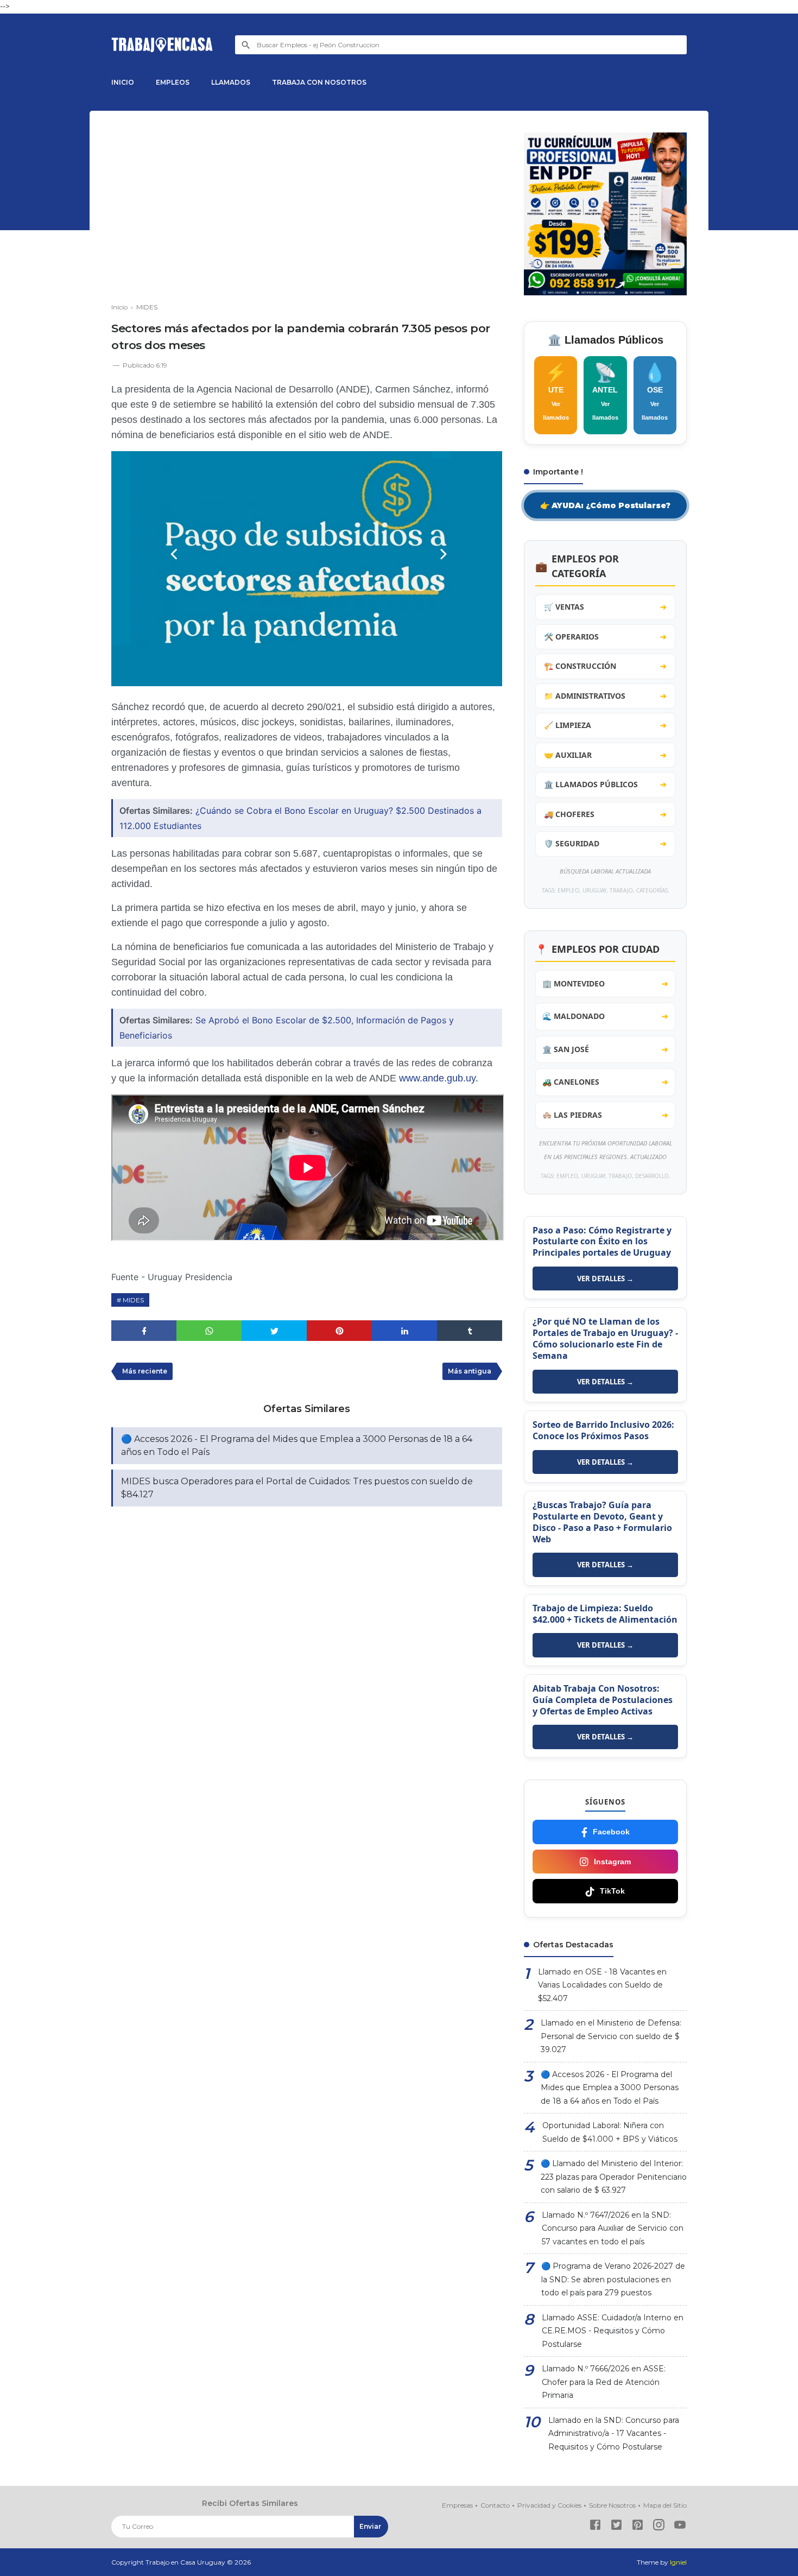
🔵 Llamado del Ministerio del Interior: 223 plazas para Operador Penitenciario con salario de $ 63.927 (614, 2177)
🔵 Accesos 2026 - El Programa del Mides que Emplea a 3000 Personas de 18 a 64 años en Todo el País (297, 1445)
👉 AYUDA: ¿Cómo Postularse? (605, 505)
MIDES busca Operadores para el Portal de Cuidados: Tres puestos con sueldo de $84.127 (297, 1488)
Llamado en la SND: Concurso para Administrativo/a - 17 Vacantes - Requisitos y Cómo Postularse (614, 2433)
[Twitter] (616, 2527)
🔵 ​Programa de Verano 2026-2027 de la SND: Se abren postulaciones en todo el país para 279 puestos (613, 2279)
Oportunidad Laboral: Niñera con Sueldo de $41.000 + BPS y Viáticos (610, 2132)
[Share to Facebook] (144, 1331)
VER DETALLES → (605, 1278)
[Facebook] (595, 2527)
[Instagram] (659, 2527)
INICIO (123, 82)
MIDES (133, 1300)
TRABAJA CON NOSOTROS (319, 82)
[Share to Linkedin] (404, 1331)
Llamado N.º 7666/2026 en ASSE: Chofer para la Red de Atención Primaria (604, 2382)
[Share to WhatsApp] (209, 1331)
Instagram (612, 1862)
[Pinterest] (638, 2527)
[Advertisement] (307, 208)
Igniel (678, 2562)
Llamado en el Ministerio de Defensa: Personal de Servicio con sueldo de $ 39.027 (611, 2036)
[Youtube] (680, 2527)
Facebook (611, 1832)
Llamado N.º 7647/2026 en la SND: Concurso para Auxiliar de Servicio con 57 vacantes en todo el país (613, 2228)
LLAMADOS (231, 82)
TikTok (612, 1891)
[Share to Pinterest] (339, 1331)
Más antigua (470, 1371)
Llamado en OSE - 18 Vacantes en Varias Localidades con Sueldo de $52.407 (602, 1985)
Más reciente (145, 1371)
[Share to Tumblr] (470, 1331)
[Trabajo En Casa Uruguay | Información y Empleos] (162, 45)
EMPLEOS (173, 82)
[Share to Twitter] (274, 1331)
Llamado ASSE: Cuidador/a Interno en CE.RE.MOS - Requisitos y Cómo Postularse (613, 2331)
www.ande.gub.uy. (439, 1078)
